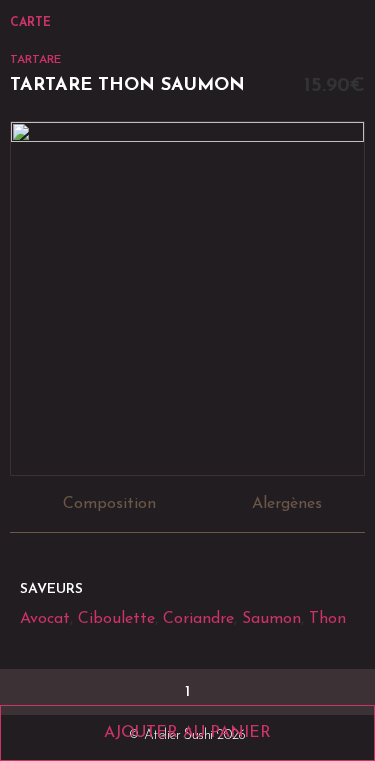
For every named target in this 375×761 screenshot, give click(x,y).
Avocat (45, 619)
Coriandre (198, 619)
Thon (327, 619)
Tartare (35, 60)
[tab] (104, 504)
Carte (30, 23)
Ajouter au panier (187, 733)
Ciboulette (116, 619)
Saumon (271, 619)
